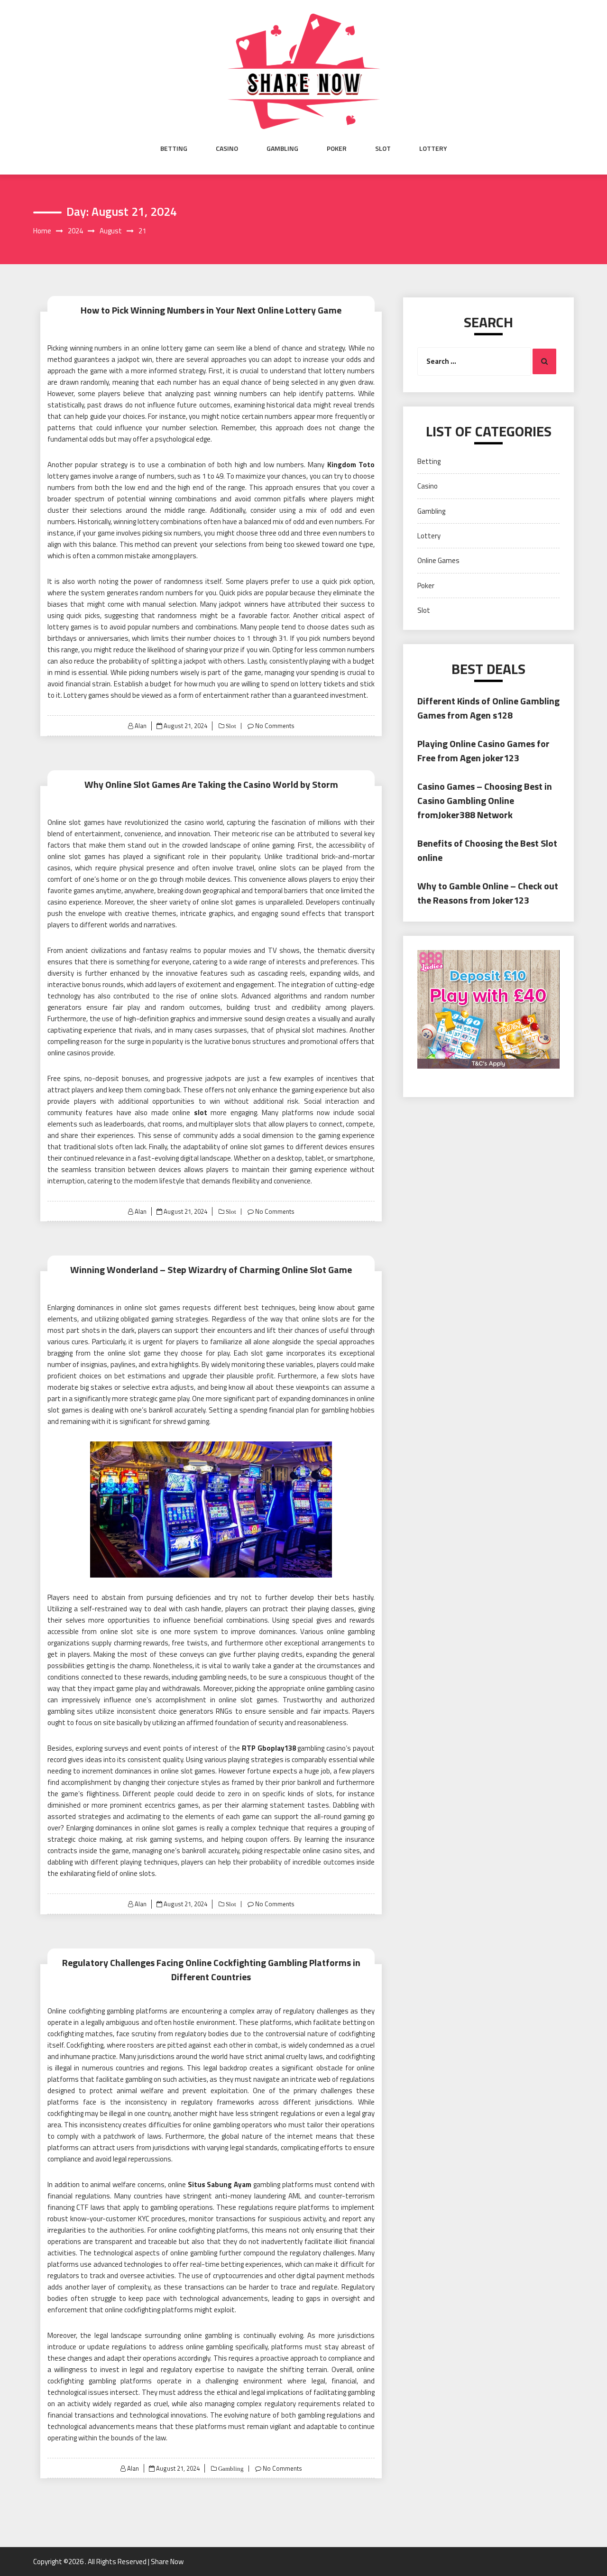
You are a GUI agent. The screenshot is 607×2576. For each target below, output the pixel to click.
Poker (337, 148)
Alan (141, 726)
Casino (227, 148)
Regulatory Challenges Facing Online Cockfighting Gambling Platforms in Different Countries (211, 1970)
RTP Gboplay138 (269, 1748)
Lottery (433, 148)
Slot (383, 148)
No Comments (275, 726)
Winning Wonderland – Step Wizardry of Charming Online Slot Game (211, 1270)
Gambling (282, 148)
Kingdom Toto (351, 465)
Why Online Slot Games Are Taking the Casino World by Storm (211, 784)
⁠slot (201, 1113)
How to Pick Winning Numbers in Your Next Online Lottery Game (211, 310)
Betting (174, 148)
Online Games (438, 560)
